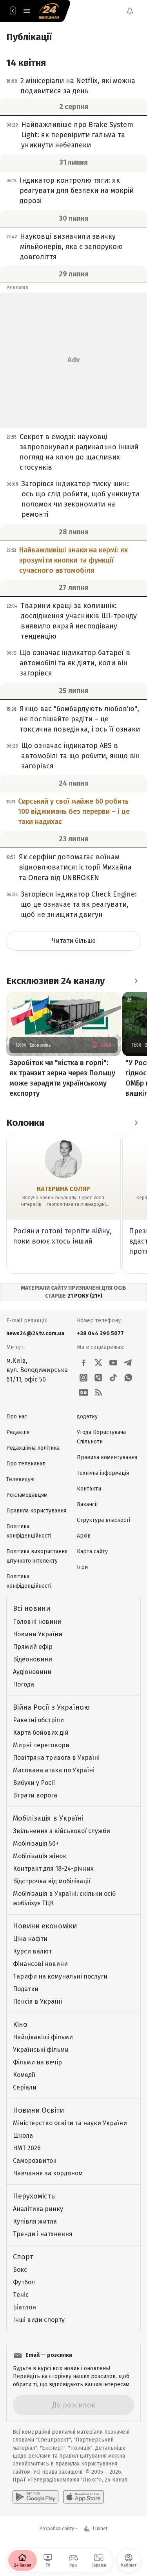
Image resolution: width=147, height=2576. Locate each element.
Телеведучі (20, 1479)
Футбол (24, 2282)
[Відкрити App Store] (83, 2497)
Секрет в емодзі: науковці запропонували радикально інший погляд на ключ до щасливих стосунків (79, 452)
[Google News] (83, 1392)
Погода (24, 1684)
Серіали (25, 2087)
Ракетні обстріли (38, 1720)
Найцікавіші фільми (43, 2037)
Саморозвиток (35, 2161)
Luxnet (100, 2529)
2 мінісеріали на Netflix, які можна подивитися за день (78, 86)
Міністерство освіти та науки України (70, 2123)
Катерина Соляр (64, 1189)
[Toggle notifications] (130, 11)
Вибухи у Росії (34, 1783)
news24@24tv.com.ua (35, 1333)
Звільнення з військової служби (62, 1831)
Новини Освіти (38, 2110)
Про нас (17, 1417)
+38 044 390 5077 (100, 1333)
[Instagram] (83, 1378)
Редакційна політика (33, 1448)
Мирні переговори (41, 1745)
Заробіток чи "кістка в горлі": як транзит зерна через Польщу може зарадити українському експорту (62, 1078)
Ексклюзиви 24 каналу (55, 981)
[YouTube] (113, 1363)
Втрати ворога (35, 1795)
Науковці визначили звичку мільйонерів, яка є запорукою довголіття (71, 247)
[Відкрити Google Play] (35, 2497)
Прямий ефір (33, 1647)
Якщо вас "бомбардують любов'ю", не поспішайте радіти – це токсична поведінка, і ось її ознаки (80, 719)
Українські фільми (41, 2050)
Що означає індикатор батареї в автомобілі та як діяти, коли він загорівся (75, 663)
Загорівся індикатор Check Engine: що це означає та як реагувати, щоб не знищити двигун (79, 904)
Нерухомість (34, 2196)
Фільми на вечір (37, 2062)
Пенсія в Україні (37, 2001)
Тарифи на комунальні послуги (60, 1976)
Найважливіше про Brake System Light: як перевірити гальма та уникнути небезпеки (77, 135)
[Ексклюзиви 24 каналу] (136, 981)
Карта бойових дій (41, 1733)
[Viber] (98, 1378)
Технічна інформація (103, 1473)
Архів (84, 1536)
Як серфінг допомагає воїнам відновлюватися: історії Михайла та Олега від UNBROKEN (75, 867)
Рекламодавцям (27, 1495)
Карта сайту (92, 1551)
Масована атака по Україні (54, 1770)
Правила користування (36, 1511)
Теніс (21, 2295)
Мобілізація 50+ (36, 1844)
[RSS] (98, 1392)
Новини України (38, 1634)
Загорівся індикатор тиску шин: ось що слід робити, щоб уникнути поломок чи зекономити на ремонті (80, 499)
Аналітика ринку (38, 2209)
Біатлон (24, 2307)
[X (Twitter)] (98, 1363)
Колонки (25, 1123)
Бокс (20, 2270)
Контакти (89, 1489)
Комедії (24, 2075)
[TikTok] (113, 1378)
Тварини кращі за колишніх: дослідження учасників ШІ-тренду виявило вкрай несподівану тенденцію (79, 621)
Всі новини (32, 1608)
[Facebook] (83, 1363)
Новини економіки (45, 1926)
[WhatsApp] (128, 1378)
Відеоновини (33, 1659)
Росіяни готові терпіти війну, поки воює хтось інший (62, 1236)
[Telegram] (128, 1363)
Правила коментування (107, 1457)
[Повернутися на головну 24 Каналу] (13, 11)
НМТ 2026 (27, 2148)
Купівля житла (35, 2221)
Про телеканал (26, 1464)
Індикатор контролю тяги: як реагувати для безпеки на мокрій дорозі (77, 191)
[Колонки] (136, 1123)
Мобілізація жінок (40, 1856)
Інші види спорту (39, 2320)
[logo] (49, 11)
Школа (23, 2136)
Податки (26, 1989)
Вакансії (87, 1504)
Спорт (23, 2257)
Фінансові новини (40, 1964)
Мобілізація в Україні (48, 1818)
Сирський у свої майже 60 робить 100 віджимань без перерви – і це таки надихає (74, 811)
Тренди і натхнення (43, 2234)
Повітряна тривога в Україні (56, 1758)
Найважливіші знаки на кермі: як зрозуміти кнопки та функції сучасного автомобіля (73, 560)
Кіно (20, 2024)
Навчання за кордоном (48, 2173)
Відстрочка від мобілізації (52, 1881)
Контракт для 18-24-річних (53, 1869)
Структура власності (103, 1520)
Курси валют (32, 1951)
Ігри (82, 1567)
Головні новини (37, 1622)
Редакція (18, 1432)
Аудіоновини (32, 1672)
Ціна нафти (30, 1939)
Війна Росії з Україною (51, 1707)
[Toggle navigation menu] (27, 11)
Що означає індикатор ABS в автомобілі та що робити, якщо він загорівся (81, 756)
